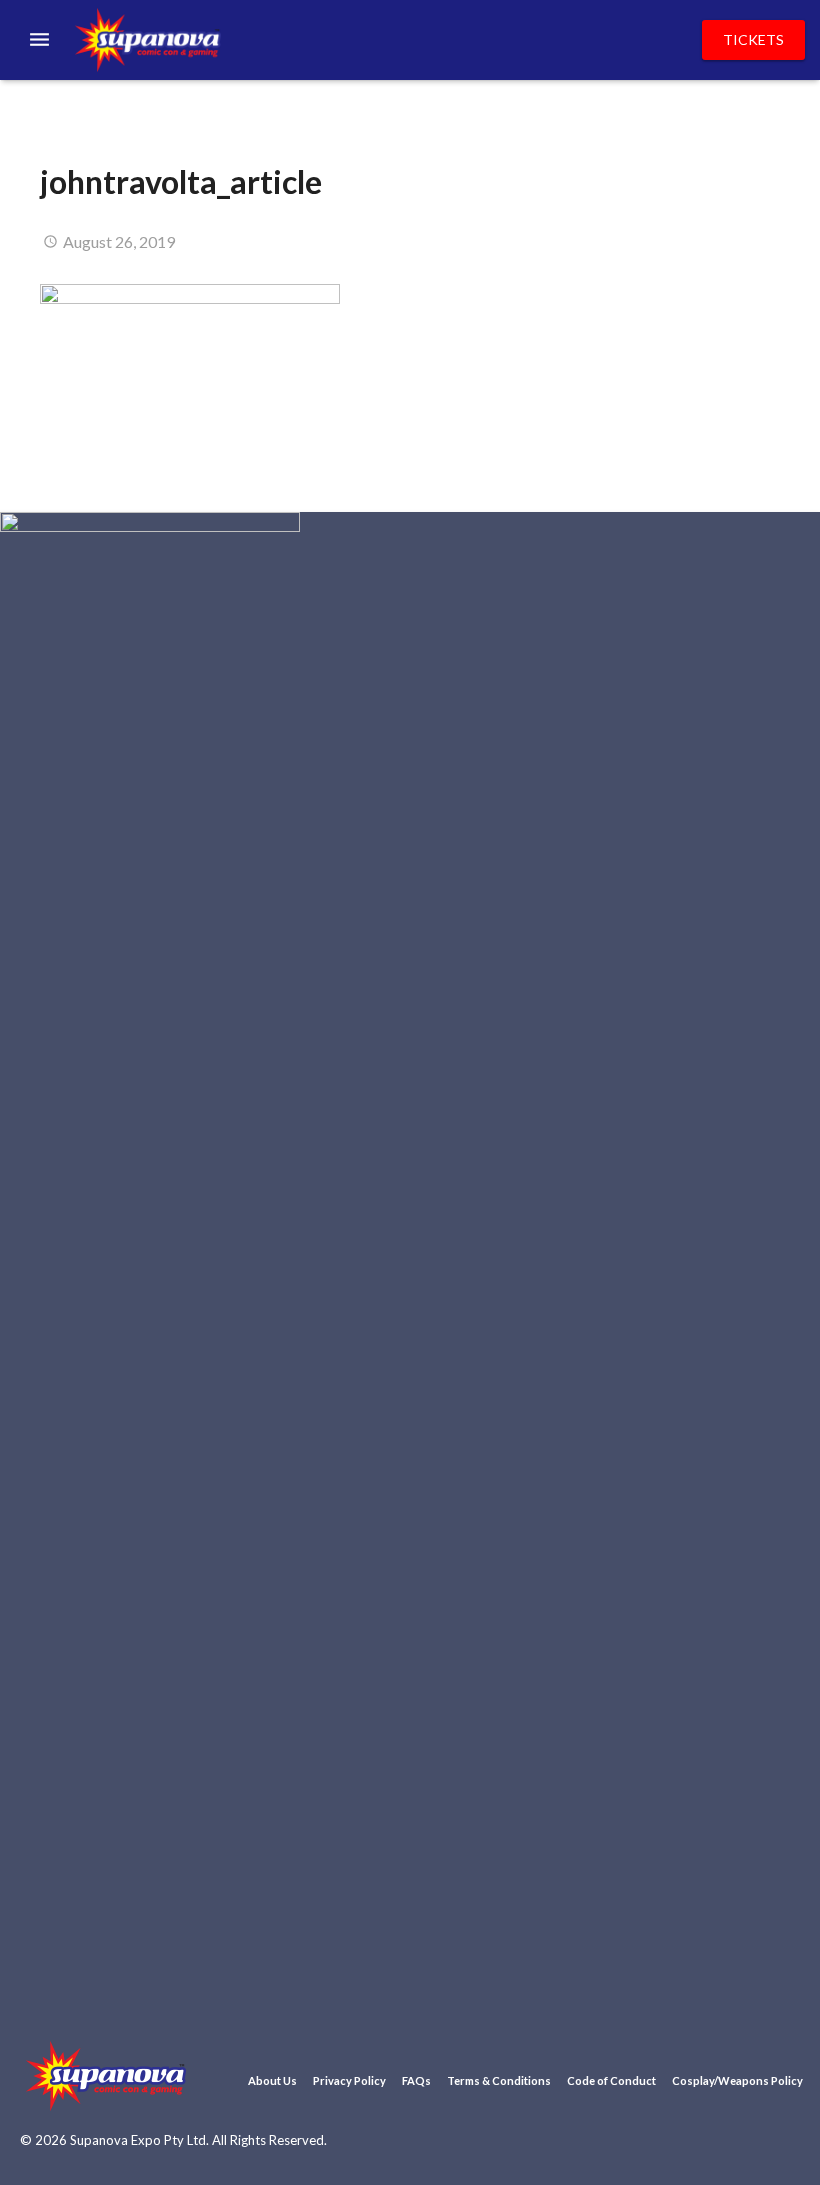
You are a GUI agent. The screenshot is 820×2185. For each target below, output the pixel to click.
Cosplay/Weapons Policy (737, 2080)
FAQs (416, 2080)
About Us (272, 2080)
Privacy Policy (349, 2080)
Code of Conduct (611, 2080)
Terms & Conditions (499, 2080)
